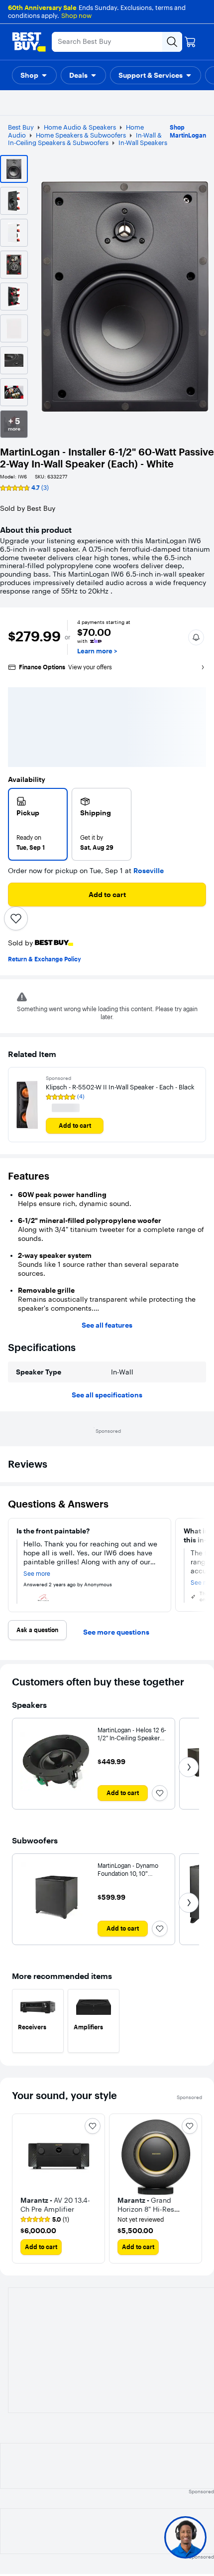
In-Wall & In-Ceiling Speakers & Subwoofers (85, 139)
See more (37, 1574)
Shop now (76, 15)
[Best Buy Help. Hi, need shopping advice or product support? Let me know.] (185, 2537)
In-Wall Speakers (143, 143)
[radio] (38, 824)
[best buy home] (29, 42)
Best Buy (21, 127)
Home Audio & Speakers (80, 127)
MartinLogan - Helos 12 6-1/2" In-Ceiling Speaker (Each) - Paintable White (132, 1738)
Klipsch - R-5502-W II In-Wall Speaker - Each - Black (120, 1087)
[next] (202, 1565)
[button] (34, 75)
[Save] (16, 918)
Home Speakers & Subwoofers (81, 135)
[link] (45, 2220)
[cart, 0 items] (190, 42)
